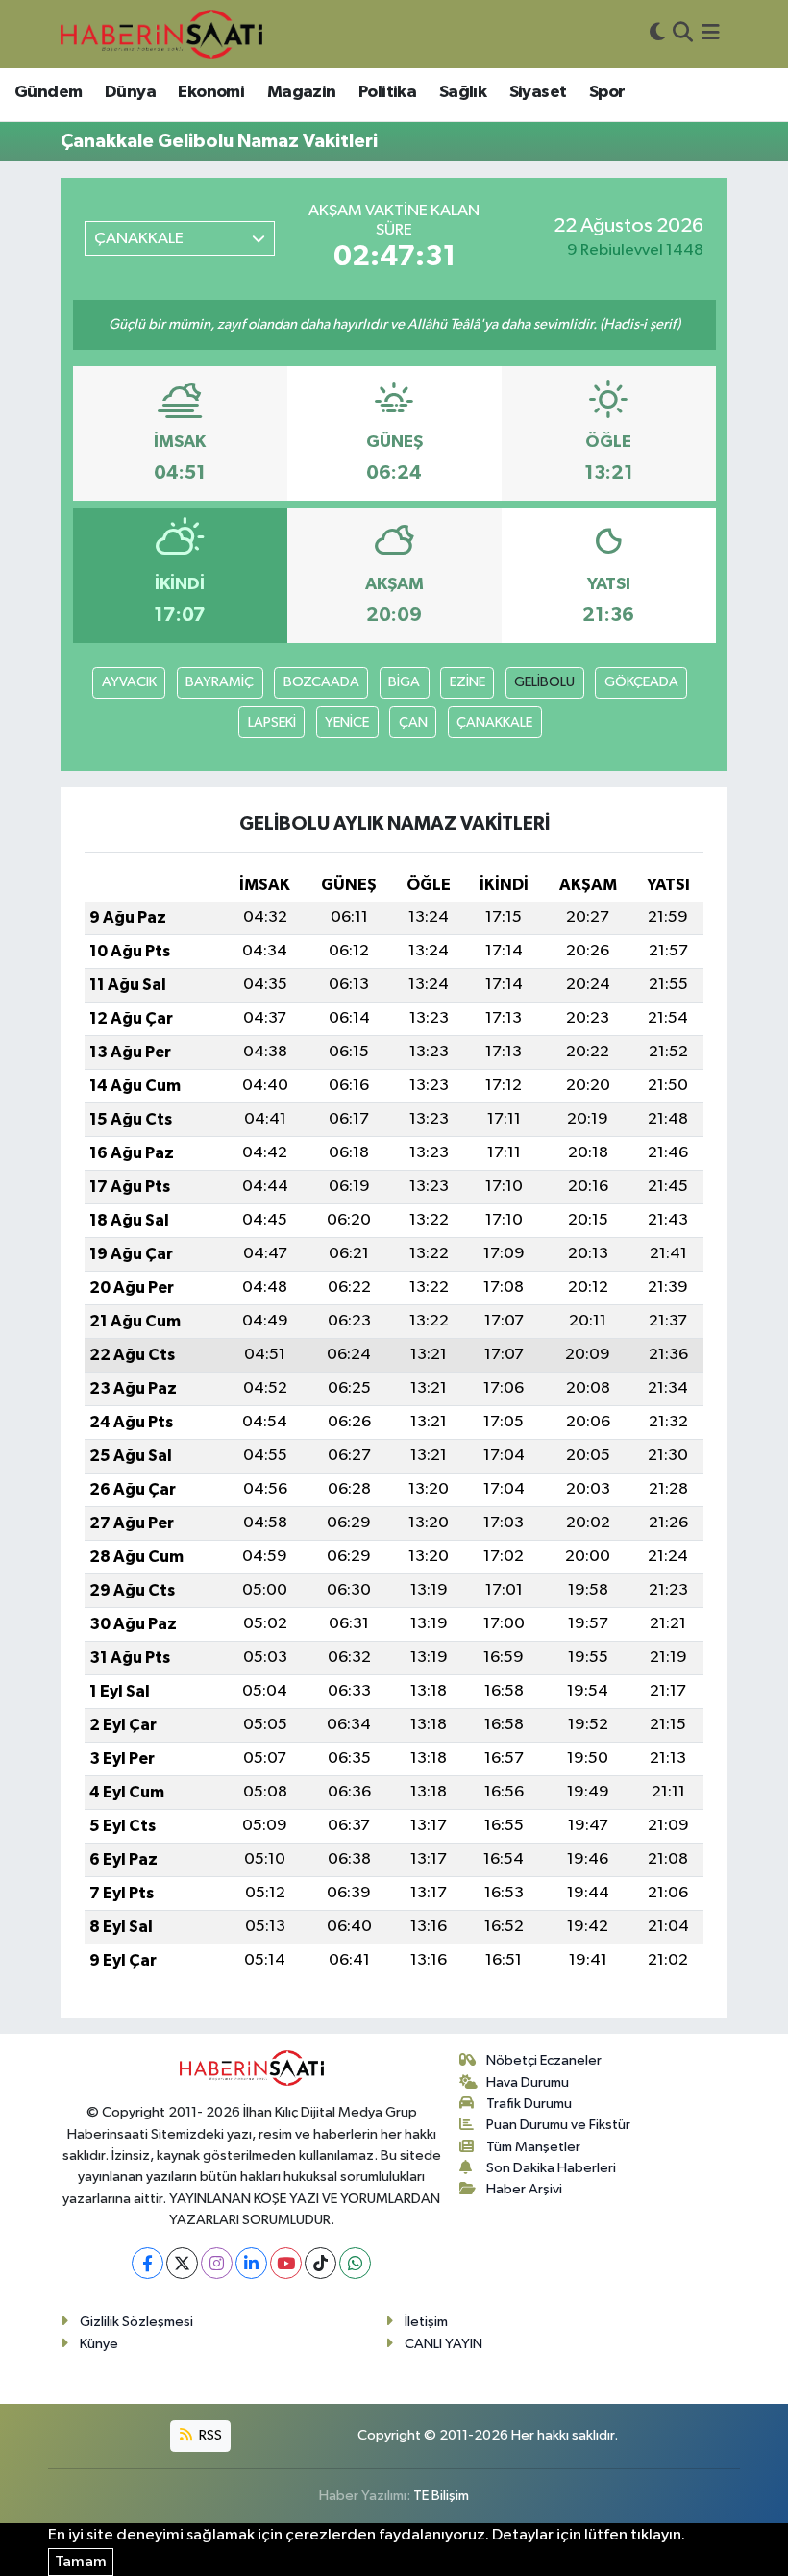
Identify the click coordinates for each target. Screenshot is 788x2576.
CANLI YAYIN (443, 2344)
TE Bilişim (441, 2496)
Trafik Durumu (529, 2104)
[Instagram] (217, 2263)
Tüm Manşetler (533, 2147)
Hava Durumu (528, 2082)
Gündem (48, 92)
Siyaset (538, 92)
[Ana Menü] (711, 34)
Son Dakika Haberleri (551, 2168)
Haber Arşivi (524, 2189)
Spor (607, 92)
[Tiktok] (320, 2263)
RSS (209, 2435)
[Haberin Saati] (161, 34)
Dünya (130, 92)
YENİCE (347, 722)
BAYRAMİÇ (220, 682)
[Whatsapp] (355, 2263)
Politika (387, 92)
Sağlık (463, 92)
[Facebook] (148, 2263)
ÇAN (413, 722)
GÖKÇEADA (641, 682)
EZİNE (468, 682)
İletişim (426, 2322)
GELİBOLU (544, 682)
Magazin (302, 92)
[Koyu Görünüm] (657, 34)
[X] (182, 2263)
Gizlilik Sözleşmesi (136, 2322)
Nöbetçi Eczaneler (544, 2060)
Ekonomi (211, 92)
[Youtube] (286, 2263)
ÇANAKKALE (494, 722)
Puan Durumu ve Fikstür (558, 2125)
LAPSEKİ (272, 722)
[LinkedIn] (251, 2263)
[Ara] (683, 34)
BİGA (404, 682)
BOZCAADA (321, 682)
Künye (99, 2344)
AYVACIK (129, 682)
